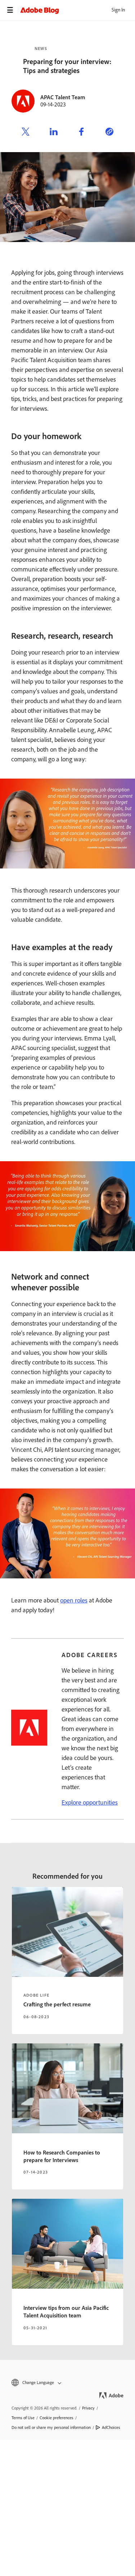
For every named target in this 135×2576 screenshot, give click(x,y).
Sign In (118, 10)
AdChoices (111, 2427)
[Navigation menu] (10, 10)
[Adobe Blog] (78, 10)
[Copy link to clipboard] (109, 133)
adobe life (36, 1995)
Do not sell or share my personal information (51, 2427)
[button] (67, 2383)
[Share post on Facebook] (81, 133)
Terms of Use (23, 2418)
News (41, 49)
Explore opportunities (90, 1802)
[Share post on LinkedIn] (54, 133)
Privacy (88, 2408)
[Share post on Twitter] (26, 133)
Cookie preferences (57, 2418)
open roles (74, 1600)
